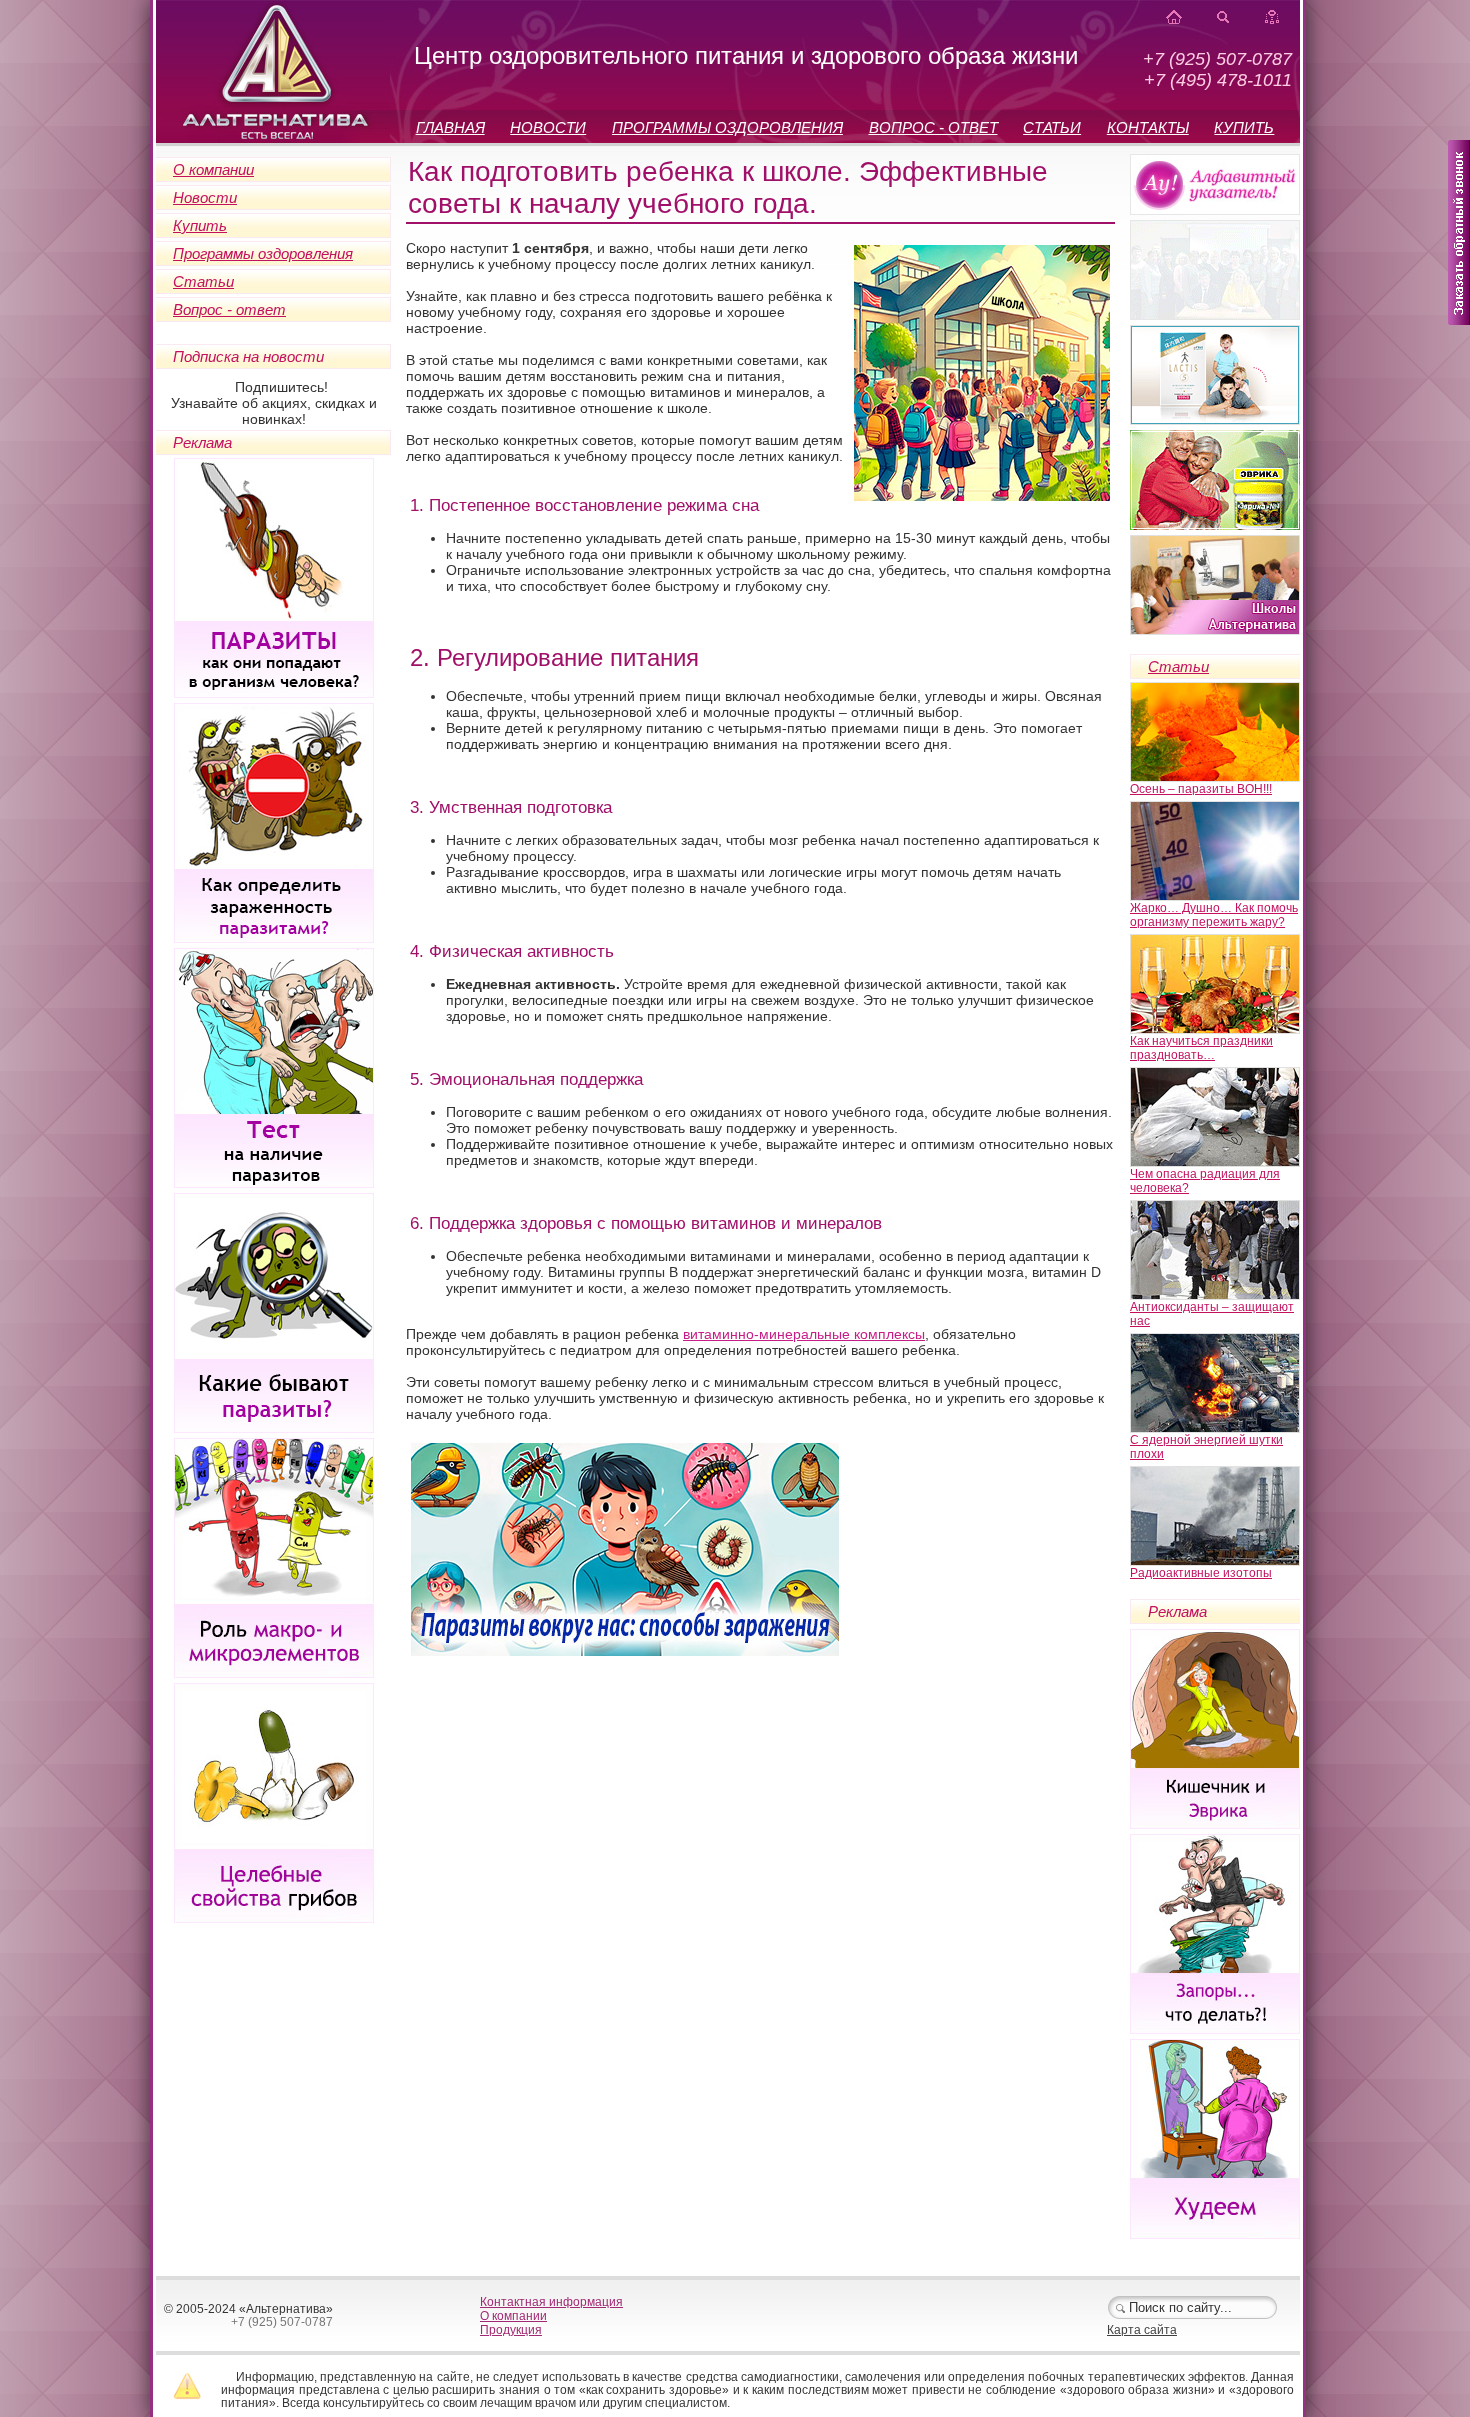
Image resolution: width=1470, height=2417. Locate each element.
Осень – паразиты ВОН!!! (1201, 789)
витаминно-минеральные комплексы (804, 1334)
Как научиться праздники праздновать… (1201, 1048)
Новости (205, 197)
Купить (200, 225)
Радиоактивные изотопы (1201, 1573)
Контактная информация (551, 2302)
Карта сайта (1142, 2330)
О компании (213, 169)
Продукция (511, 2330)
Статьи (203, 281)
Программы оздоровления (263, 253)
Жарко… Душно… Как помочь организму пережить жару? (1214, 915)
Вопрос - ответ (229, 309)
